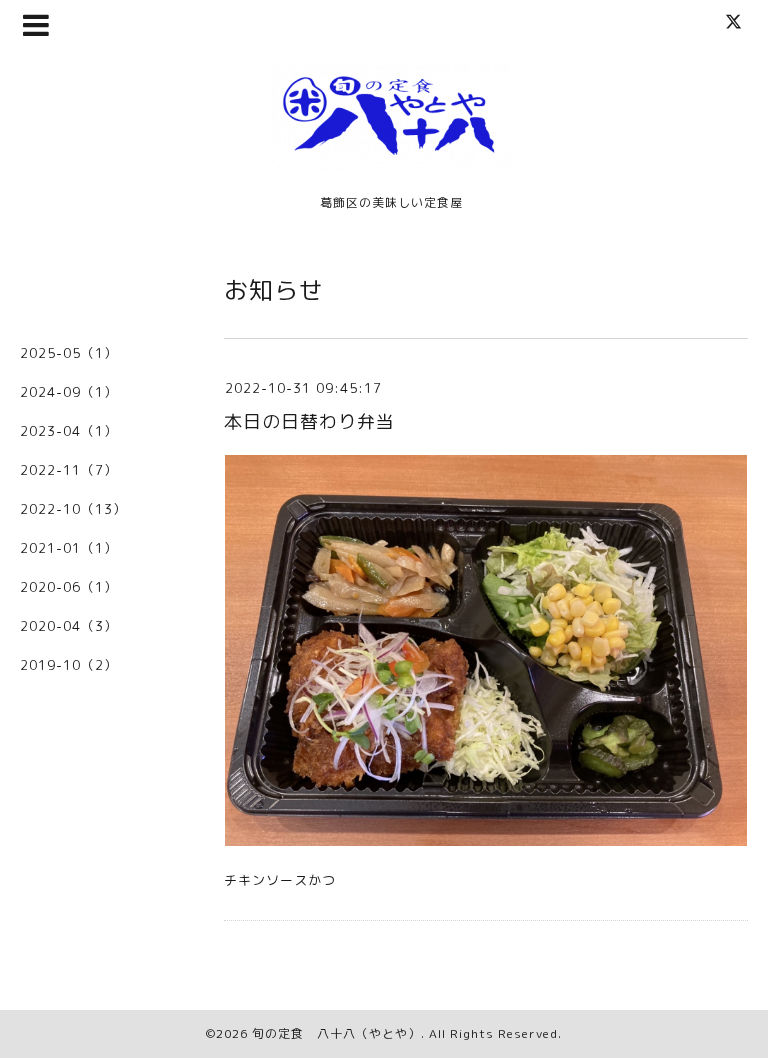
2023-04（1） (69, 431)
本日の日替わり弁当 (309, 421)
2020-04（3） (69, 626)
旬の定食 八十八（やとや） (336, 1033)
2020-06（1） (69, 587)
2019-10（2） (69, 665)
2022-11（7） (69, 470)
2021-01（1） (69, 548)
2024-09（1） (69, 392)
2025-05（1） (69, 353)
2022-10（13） (73, 509)
